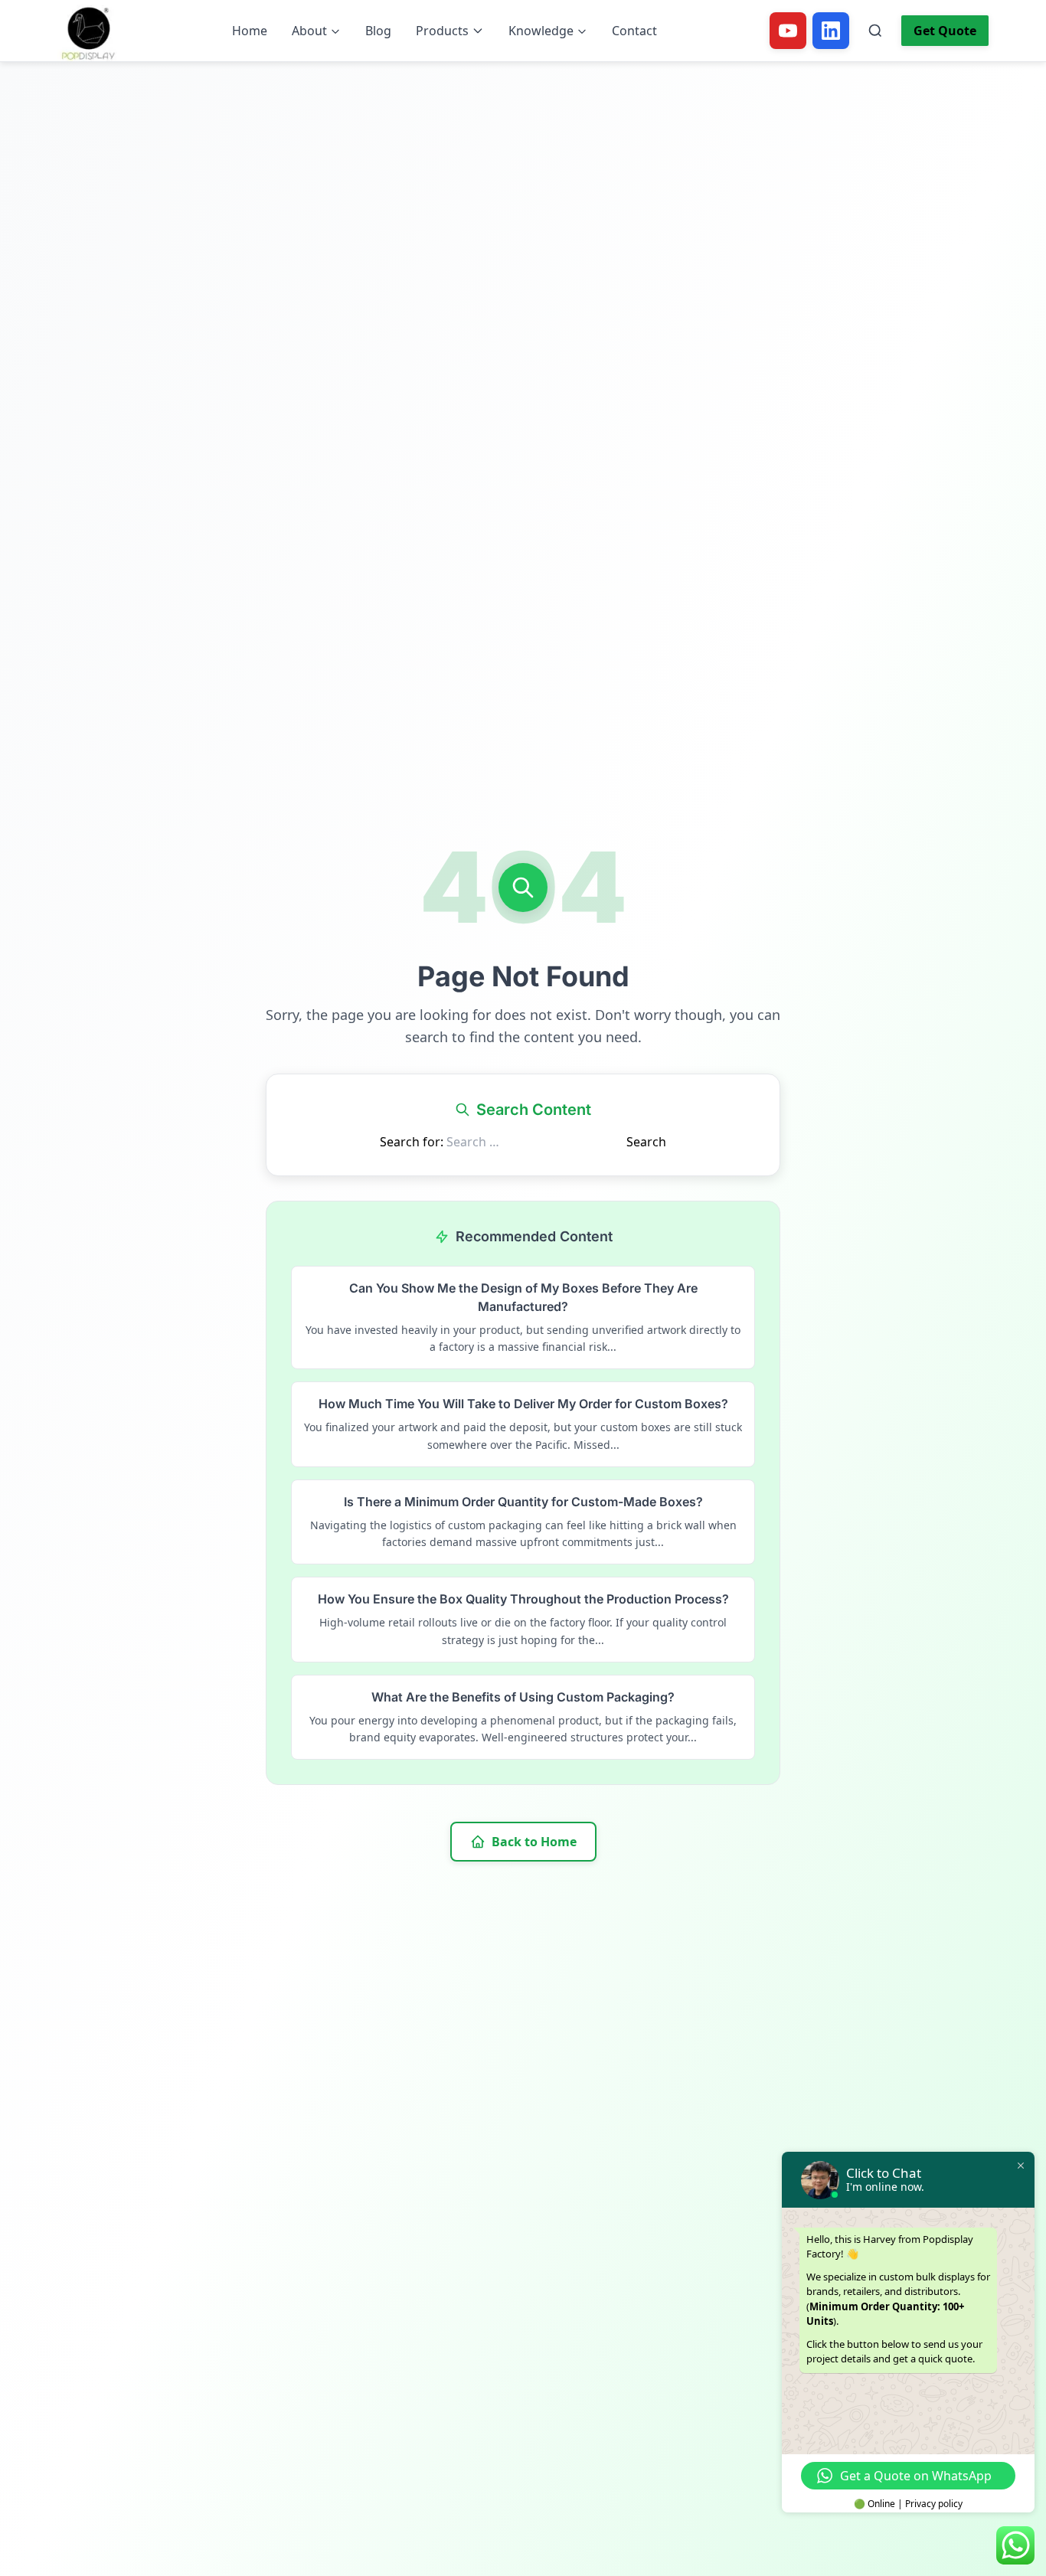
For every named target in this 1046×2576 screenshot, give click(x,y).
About (309, 31)
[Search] (875, 31)
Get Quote (945, 31)
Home (250, 31)
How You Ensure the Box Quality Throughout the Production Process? (523, 1599)
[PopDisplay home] (88, 31)
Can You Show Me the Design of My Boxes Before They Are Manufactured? (523, 1297)
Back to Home (534, 1842)
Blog (378, 31)
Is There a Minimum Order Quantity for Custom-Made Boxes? (523, 1502)
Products (442, 31)
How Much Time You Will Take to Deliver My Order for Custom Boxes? (523, 1404)
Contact (634, 31)
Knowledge (541, 31)
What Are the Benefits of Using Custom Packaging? (523, 1697)
